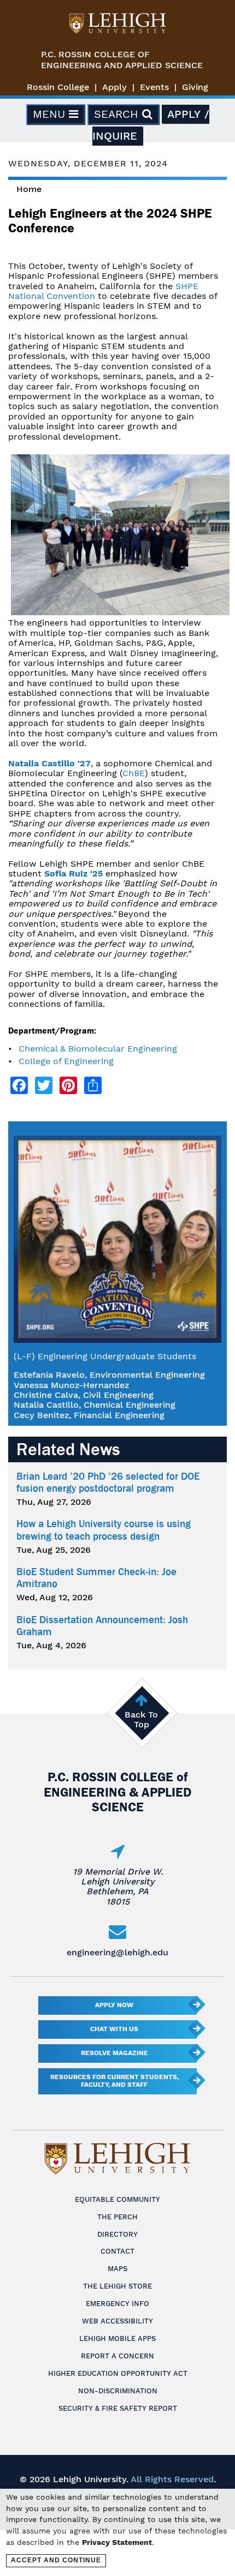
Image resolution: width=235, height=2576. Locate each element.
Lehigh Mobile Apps (117, 2338)
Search (118, 114)
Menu (51, 114)
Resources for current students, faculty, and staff (114, 2081)
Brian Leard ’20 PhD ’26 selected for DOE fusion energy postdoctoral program (108, 1482)
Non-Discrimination (118, 2391)
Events (154, 87)
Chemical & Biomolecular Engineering (98, 1049)
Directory (117, 2234)
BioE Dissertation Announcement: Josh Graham (102, 1626)
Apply (114, 87)
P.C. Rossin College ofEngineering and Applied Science (122, 60)
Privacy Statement (117, 2542)
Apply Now (114, 2005)
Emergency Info (117, 2304)
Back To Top (141, 1719)
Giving (195, 87)
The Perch (117, 2217)
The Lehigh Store (117, 2286)
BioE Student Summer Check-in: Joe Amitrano (96, 1578)
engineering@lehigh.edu (117, 1952)
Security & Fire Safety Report (118, 2408)
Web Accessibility (117, 2321)
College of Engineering (66, 1061)
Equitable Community (117, 2199)
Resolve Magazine (114, 2053)
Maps (117, 2269)
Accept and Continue (56, 2560)
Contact (117, 2251)
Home (29, 189)
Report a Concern (117, 2356)
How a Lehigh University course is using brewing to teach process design (104, 1530)
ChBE (134, 773)
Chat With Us (114, 2029)
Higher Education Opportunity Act (118, 2373)
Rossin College (58, 87)
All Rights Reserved (172, 2479)
